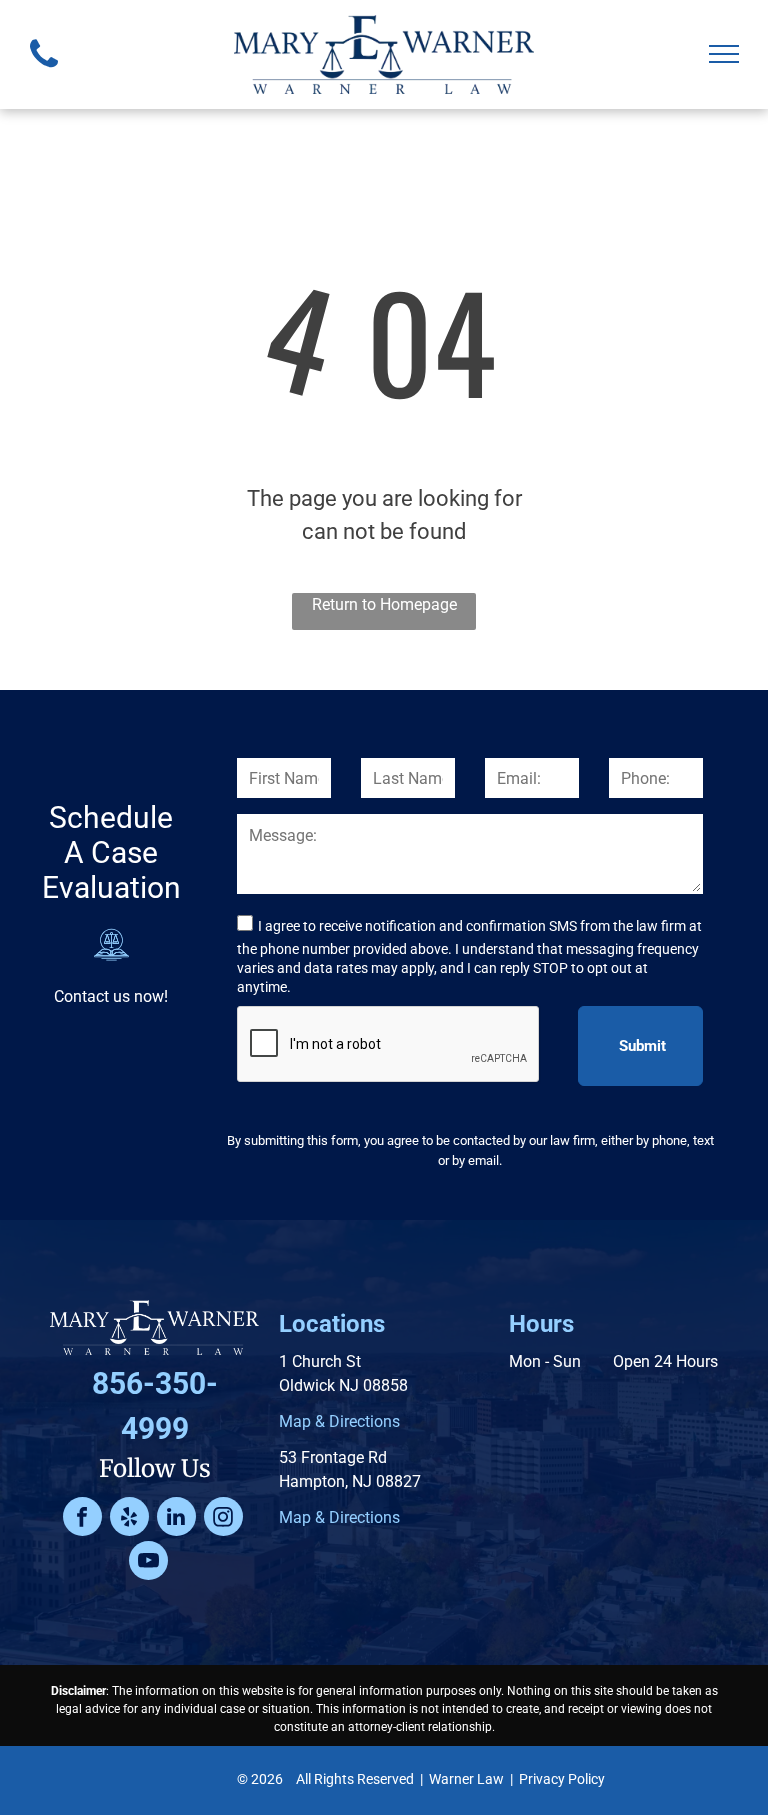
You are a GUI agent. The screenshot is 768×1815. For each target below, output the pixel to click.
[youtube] (148, 1563)
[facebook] (82, 1519)
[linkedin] (176, 1519)
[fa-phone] (44, 72)
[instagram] (223, 1519)
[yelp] (129, 1519)
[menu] (724, 54)
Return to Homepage (384, 604)
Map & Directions (339, 1421)
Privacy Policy (562, 1779)
